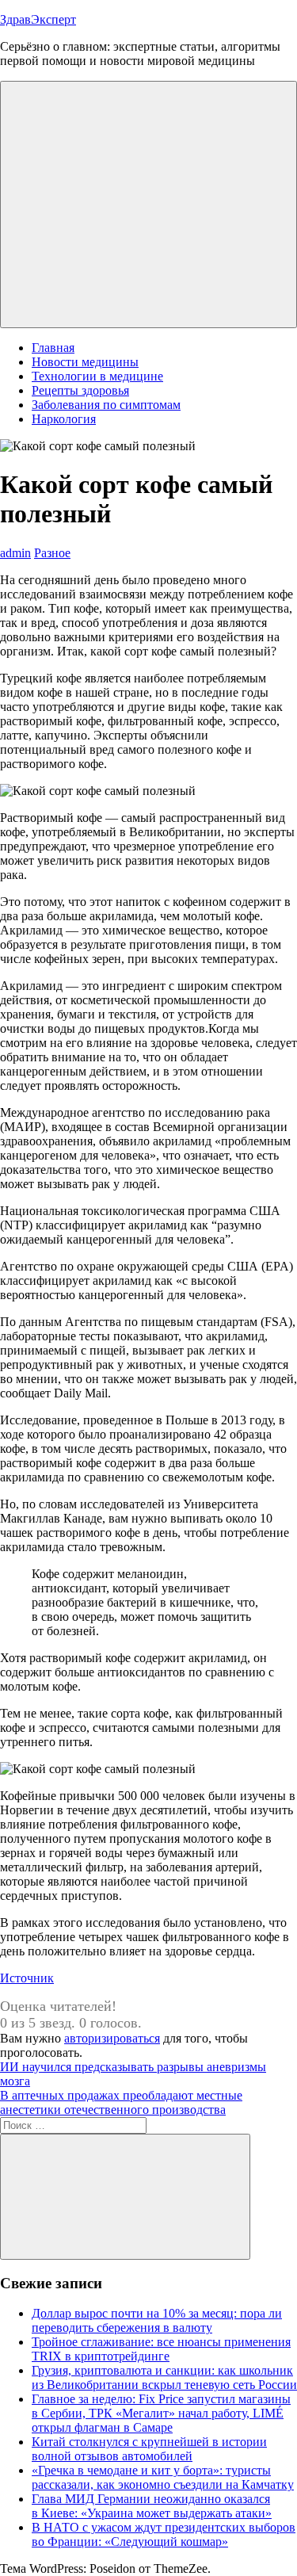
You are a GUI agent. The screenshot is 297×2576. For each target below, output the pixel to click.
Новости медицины (85, 362)
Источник (27, 1978)
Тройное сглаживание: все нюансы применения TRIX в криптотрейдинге (161, 2349)
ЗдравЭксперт (38, 19)
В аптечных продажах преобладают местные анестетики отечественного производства (121, 2102)
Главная (53, 348)
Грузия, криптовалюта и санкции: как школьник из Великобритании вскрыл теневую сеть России (164, 2377)
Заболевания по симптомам (106, 405)
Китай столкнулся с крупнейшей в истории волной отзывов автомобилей (149, 2449)
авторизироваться (112, 2038)
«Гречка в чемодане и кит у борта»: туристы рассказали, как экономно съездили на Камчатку (163, 2477)
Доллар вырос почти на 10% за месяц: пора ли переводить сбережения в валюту (157, 2320)
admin (15, 553)
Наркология (64, 419)
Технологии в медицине (97, 376)
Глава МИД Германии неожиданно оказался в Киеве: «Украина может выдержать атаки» (152, 2506)
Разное (52, 553)
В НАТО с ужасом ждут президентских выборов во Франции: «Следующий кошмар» (164, 2534)
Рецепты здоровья (80, 390)
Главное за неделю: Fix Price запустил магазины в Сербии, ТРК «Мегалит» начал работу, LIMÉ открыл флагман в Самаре (161, 2413)
